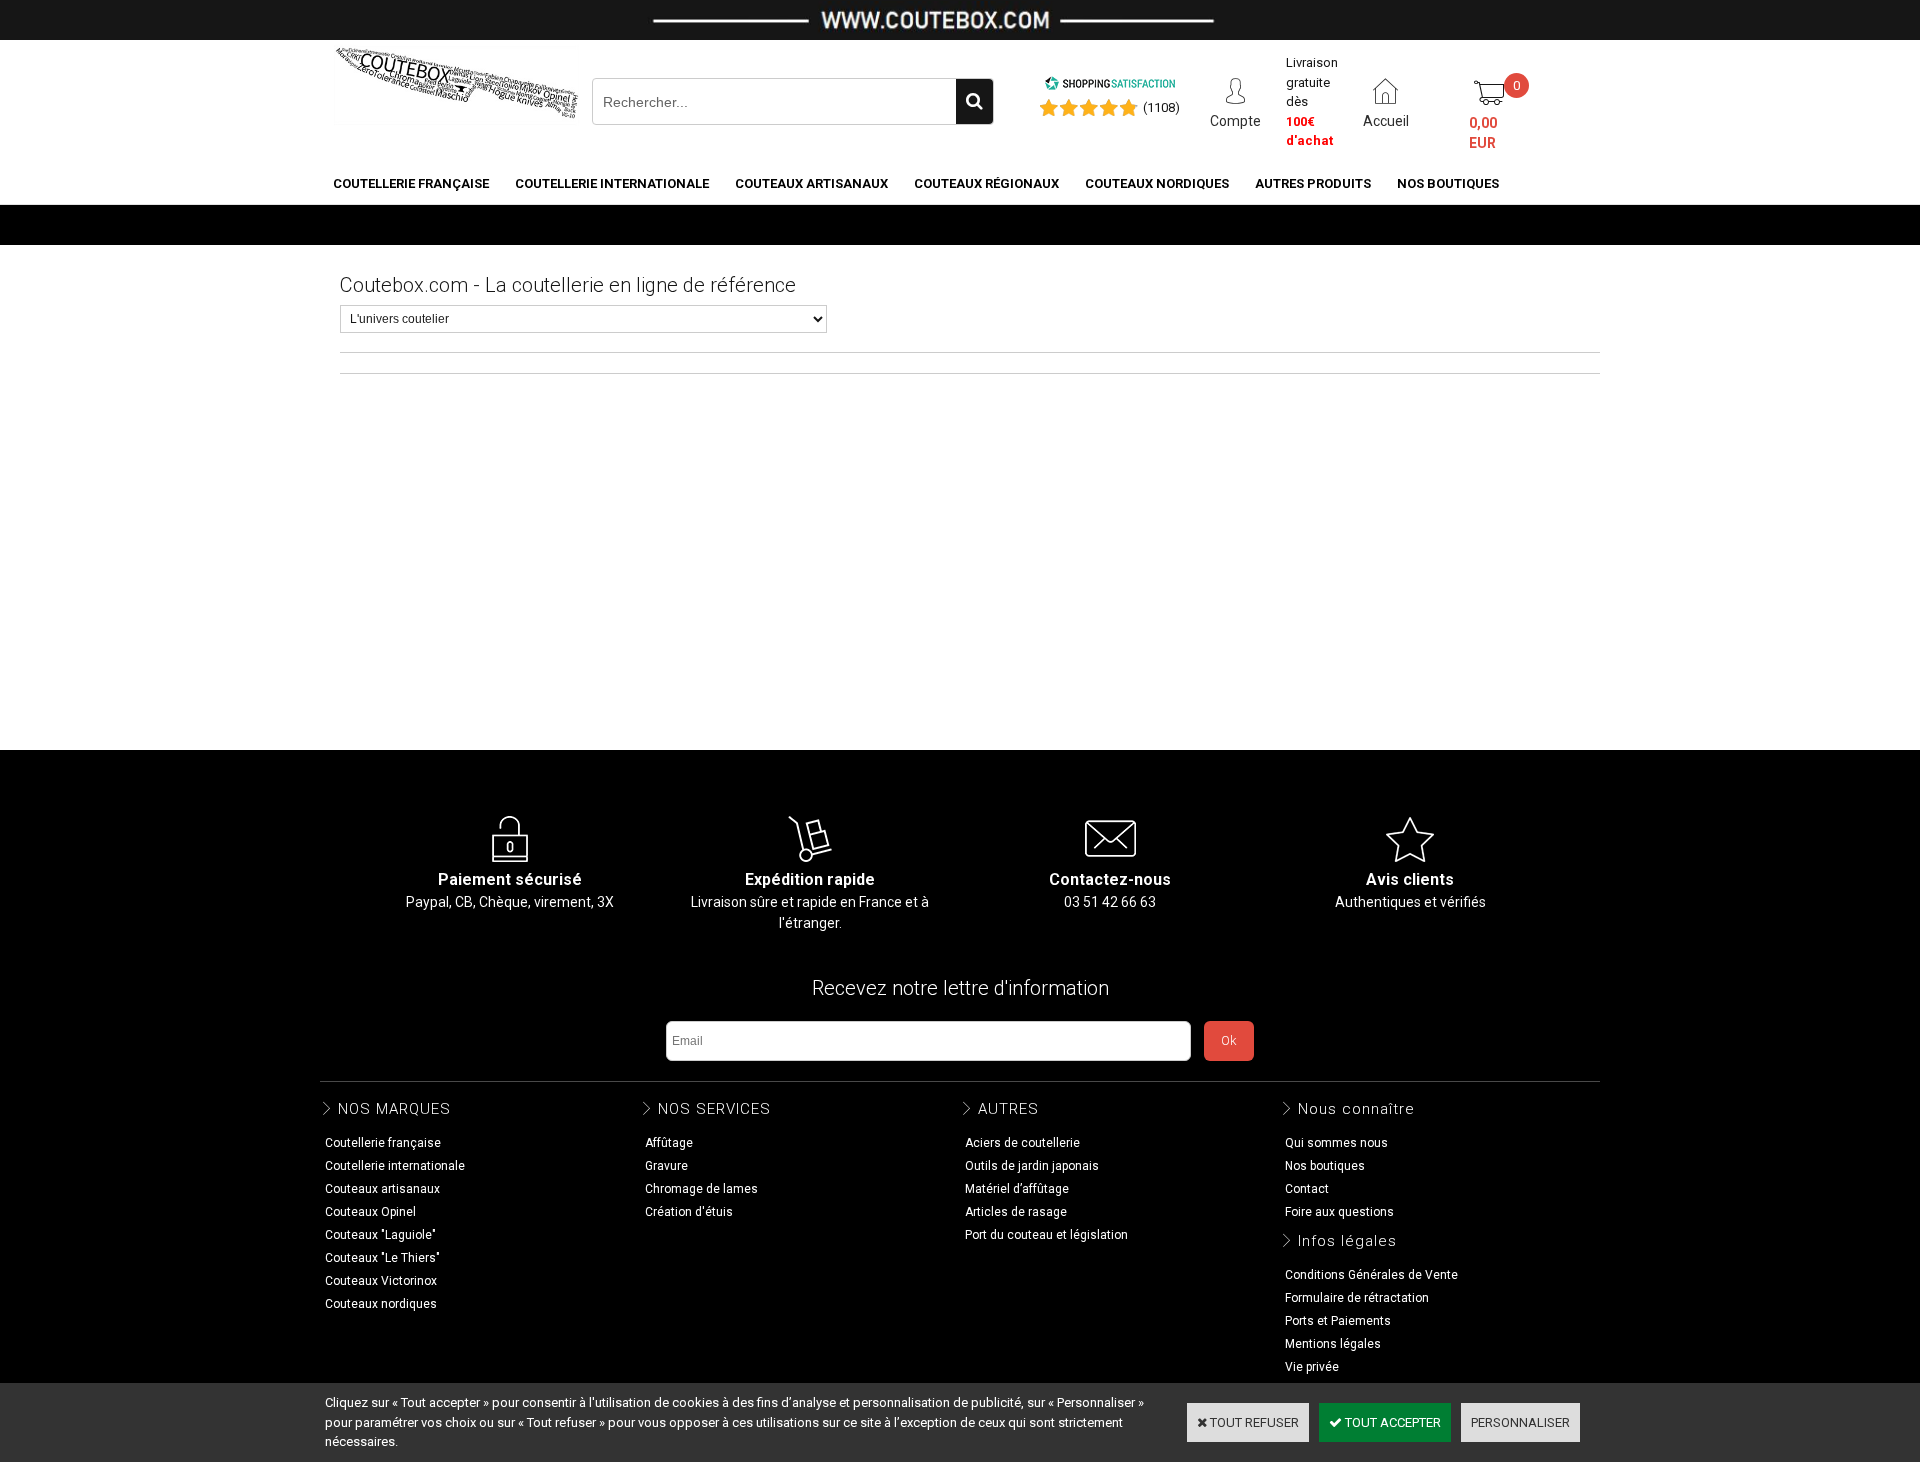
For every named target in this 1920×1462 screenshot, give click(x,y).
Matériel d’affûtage (1017, 1189)
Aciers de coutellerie (1022, 1143)
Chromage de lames (701, 1189)
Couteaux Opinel (370, 1212)
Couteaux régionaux (986, 183)
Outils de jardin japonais (1032, 1166)
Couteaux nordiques (1157, 183)
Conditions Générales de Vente (1371, 1275)
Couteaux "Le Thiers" (382, 1258)
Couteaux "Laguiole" (380, 1235)
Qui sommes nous (1336, 1143)
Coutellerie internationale (612, 183)
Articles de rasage (1016, 1212)
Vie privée (1312, 1367)
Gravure (666, 1166)
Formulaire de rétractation (1357, 1298)
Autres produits (1313, 183)
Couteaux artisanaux (811, 183)
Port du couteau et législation (1046, 1235)
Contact (1307, 1189)
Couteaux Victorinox (381, 1281)
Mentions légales (1333, 1344)
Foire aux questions (1339, 1212)
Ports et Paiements (1338, 1321)
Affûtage (669, 1143)
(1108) (1161, 107)
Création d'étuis (689, 1212)
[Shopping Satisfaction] (1110, 86)
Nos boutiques (1448, 183)
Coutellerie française (411, 183)
